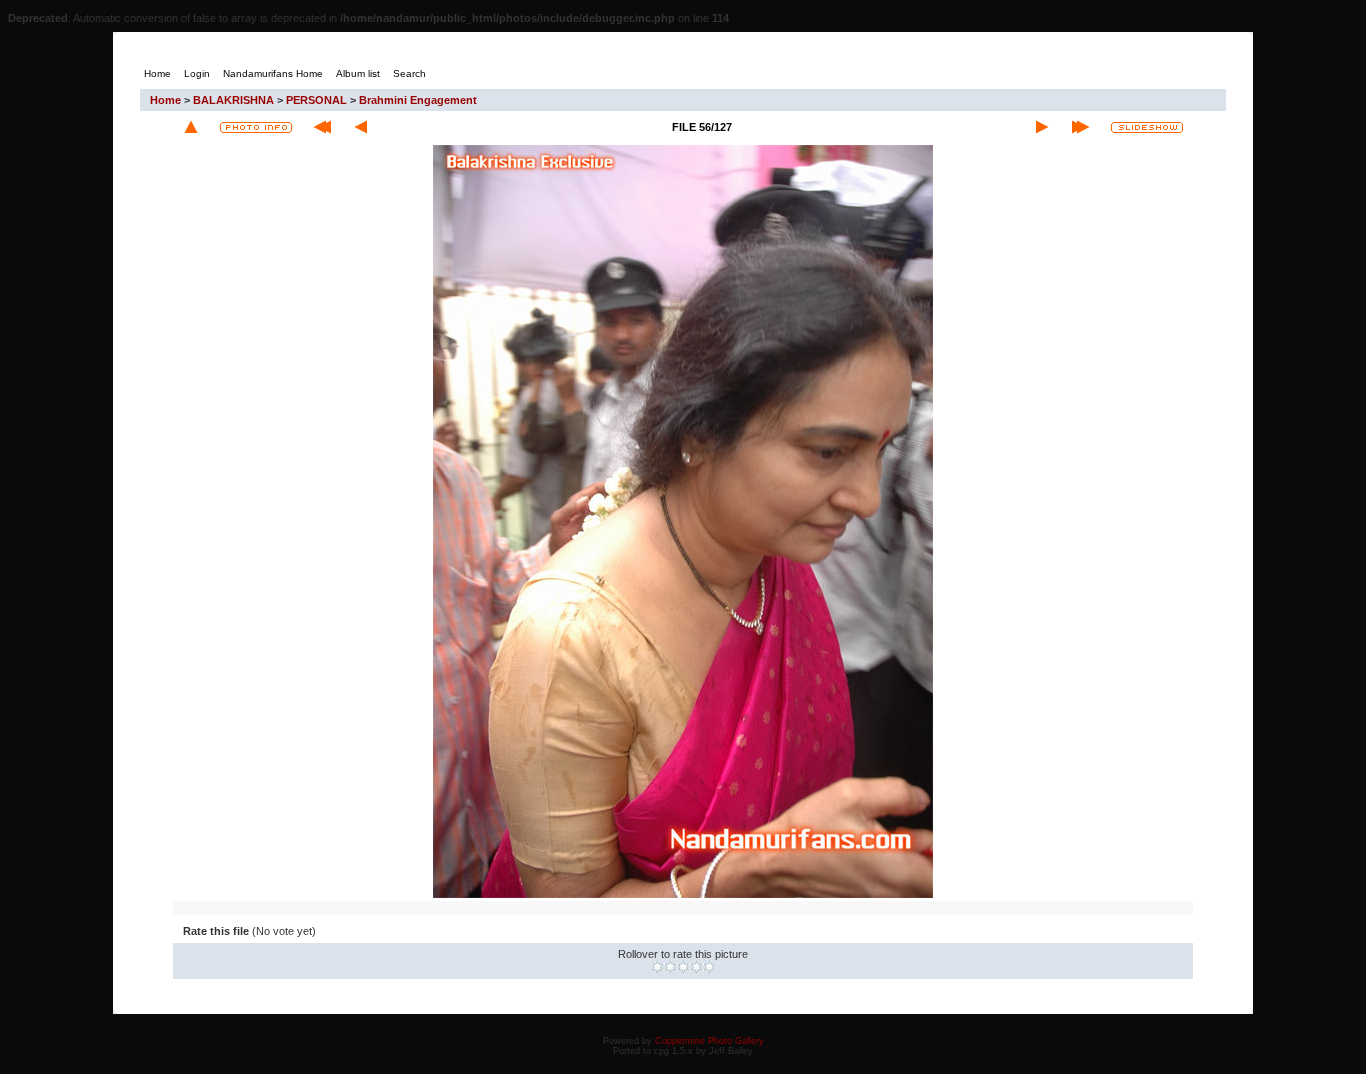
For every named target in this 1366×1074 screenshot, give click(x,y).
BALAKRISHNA (233, 100)
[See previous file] (361, 127)
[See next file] (1042, 127)
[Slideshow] (1147, 127)
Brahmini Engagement (418, 100)
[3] (683, 967)
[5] (709, 967)
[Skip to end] (1080, 127)
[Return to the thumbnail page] (191, 127)
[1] (657, 967)
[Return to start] (322, 127)
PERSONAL (316, 100)
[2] (670, 967)
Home (165, 100)
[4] (696, 967)
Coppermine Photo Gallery (709, 1041)
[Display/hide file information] (256, 127)
